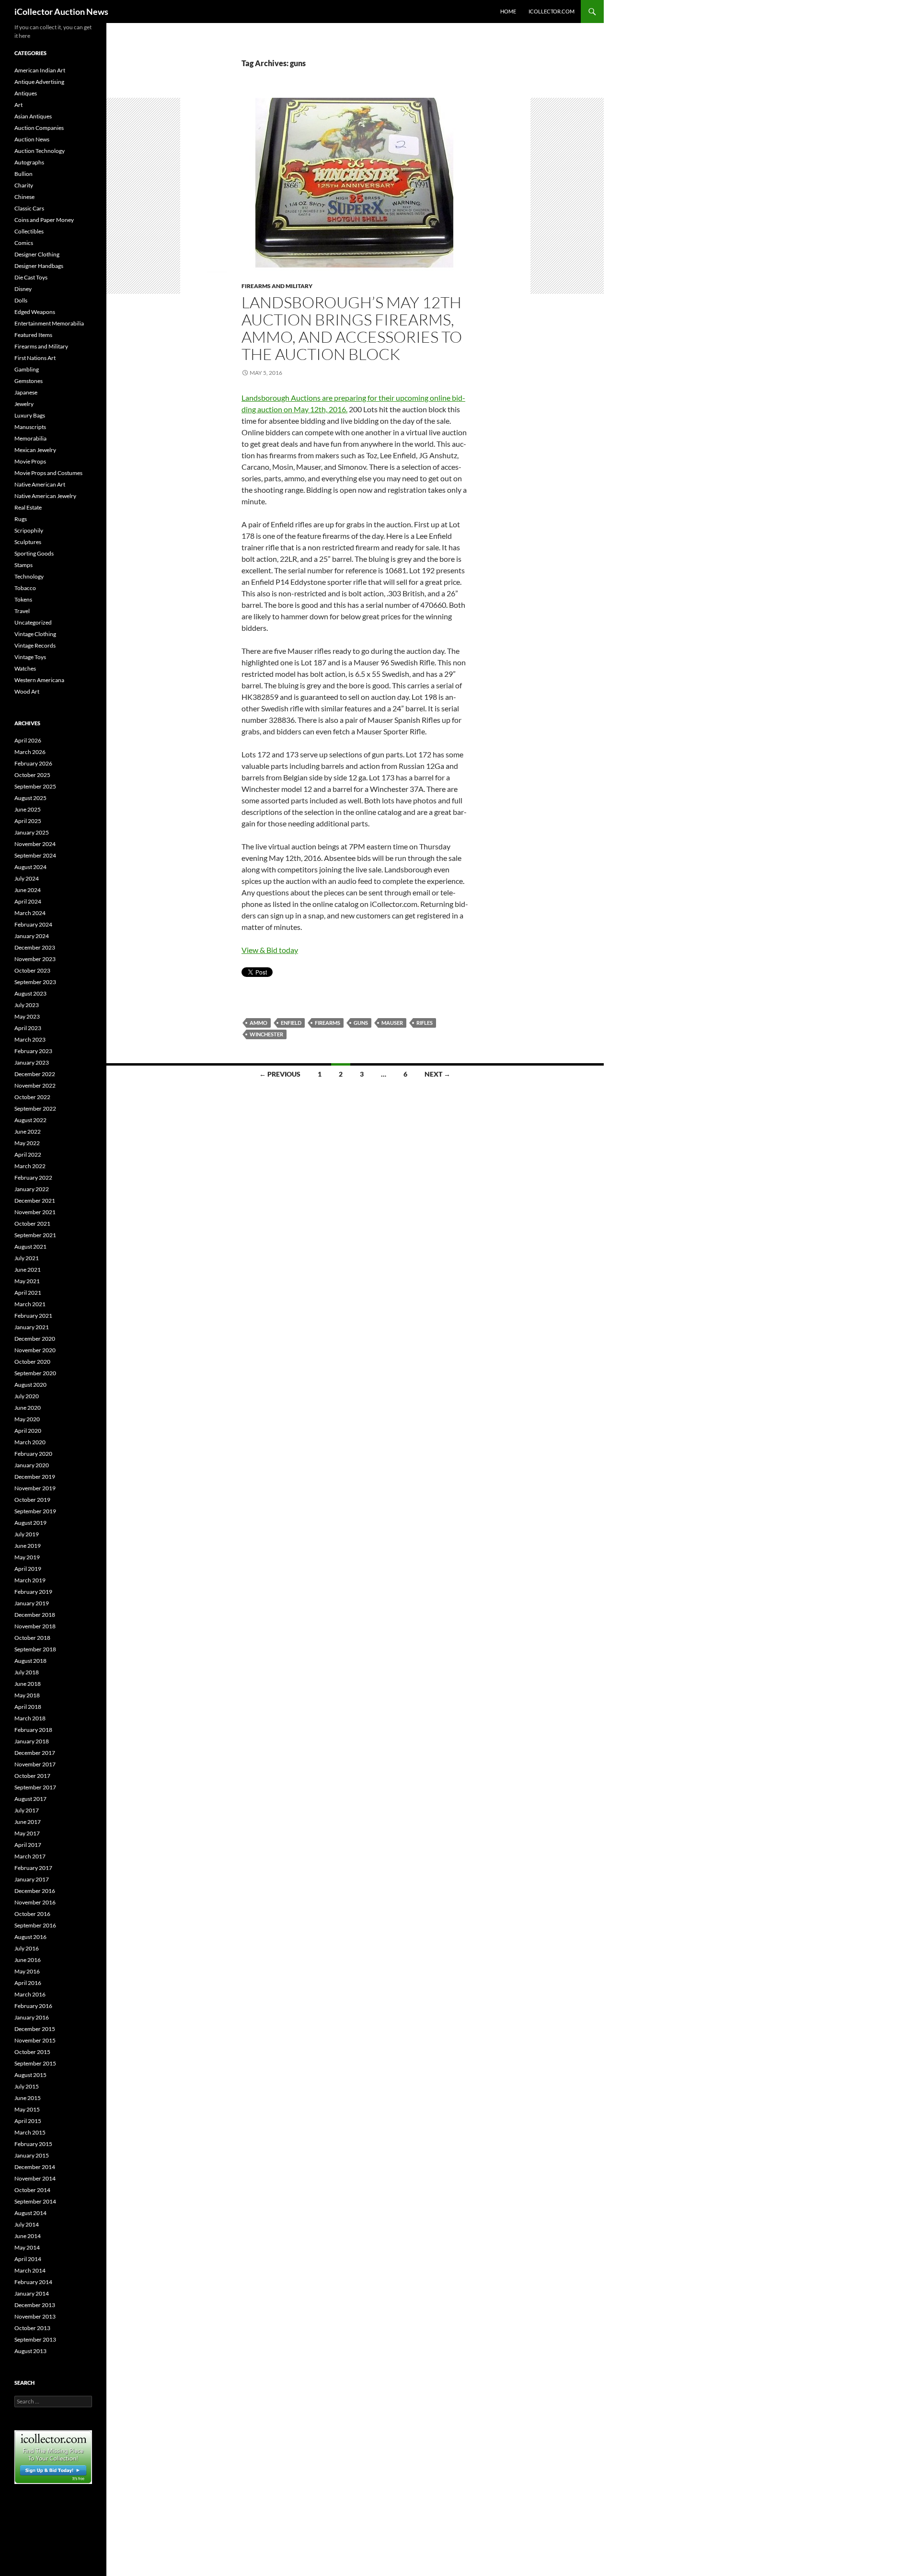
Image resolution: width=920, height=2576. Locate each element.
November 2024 (35, 844)
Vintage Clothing (35, 634)
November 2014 (35, 2178)
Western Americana (39, 680)
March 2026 (30, 752)
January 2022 (32, 1189)
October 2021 (32, 1224)
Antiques (26, 93)
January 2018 (32, 1741)
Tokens (23, 599)
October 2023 (32, 970)
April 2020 (28, 1431)
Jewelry (24, 404)
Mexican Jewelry (35, 450)
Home (508, 11)
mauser (392, 1023)
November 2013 (35, 2316)
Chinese (24, 197)
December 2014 (35, 2167)
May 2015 (27, 2109)
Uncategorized (33, 622)
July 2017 (27, 1810)
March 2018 (30, 1718)
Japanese (26, 392)
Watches (25, 668)
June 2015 (28, 2098)
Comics (24, 243)
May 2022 (27, 1143)
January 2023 (32, 1062)
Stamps (23, 565)
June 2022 (28, 1131)
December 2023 (35, 947)
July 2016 (27, 1948)
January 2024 (32, 936)
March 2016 (30, 1994)
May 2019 (27, 1557)
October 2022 (32, 1097)
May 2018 (27, 1695)
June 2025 (28, 809)
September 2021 (35, 1235)
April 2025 (28, 821)
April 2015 (28, 2121)
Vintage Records (35, 645)
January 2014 (32, 2293)
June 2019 (28, 1546)
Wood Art (27, 691)
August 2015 (30, 2075)
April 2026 (28, 740)
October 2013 (32, 2328)
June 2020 (28, 1408)
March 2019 (30, 1580)
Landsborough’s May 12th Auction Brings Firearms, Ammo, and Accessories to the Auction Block (352, 328)
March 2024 (30, 913)
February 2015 (33, 2144)
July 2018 (27, 1672)
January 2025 (32, 832)
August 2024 (30, 867)
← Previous (280, 1074)
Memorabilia (30, 438)
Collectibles (29, 231)
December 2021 (35, 1201)
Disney (23, 289)
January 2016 (32, 2017)
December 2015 (35, 2029)
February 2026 (33, 763)
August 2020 (30, 1385)
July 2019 (27, 1534)
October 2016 (32, 1914)
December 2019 (35, 1477)
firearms (328, 1023)
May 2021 (27, 1281)
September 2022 (35, 1108)
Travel (22, 611)
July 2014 (27, 2224)
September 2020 (35, 1373)
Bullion (23, 174)
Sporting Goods (34, 553)
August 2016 (30, 1937)
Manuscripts (30, 427)
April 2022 (28, 1155)
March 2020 (30, 1442)
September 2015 (35, 2063)
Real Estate (28, 507)
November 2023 (35, 959)
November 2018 (35, 1626)
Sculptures (28, 542)
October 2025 (32, 775)
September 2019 (35, 1511)
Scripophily (29, 530)
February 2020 (33, 1454)
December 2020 (35, 1339)
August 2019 (30, 1523)
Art (18, 105)
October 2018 (32, 1638)
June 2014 (28, 2236)
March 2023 (30, 1039)
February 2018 (33, 1730)
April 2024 (28, 901)
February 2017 (33, 1868)
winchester (266, 1034)
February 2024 (33, 924)
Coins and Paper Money (44, 220)
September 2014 (35, 2201)
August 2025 (30, 798)
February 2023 (33, 1051)
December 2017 (35, 1753)
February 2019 (33, 1592)
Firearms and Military (277, 286)
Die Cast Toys (31, 277)
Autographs (29, 162)
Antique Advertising (39, 82)
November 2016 (35, 1902)
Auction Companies (39, 128)
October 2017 (32, 1776)
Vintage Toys (30, 657)
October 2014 (32, 2190)
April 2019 (28, 1569)
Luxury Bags (30, 415)
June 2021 (28, 1270)
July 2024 (27, 878)
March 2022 (30, 1166)
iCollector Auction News (61, 12)
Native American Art (40, 484)
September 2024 (35, 855)
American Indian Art (40, 70)
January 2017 (32, 1879)
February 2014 (33, 2282)
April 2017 (28, 1845)
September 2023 (35, 982)
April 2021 (28, 1293)
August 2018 (30, 1661)
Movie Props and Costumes (48, 473)
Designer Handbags (39, 266)
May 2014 (27, 2247)
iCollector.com (552, 11)
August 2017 (30, 1799)
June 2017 (28, 1822)
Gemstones (29, 381)
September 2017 (35, 1787)
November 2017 (35, 1764)
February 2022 (33, 1178)
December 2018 (35, 1615)
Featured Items (33, 335)
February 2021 (33, 1316)
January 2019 (32, 1603)
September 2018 (35, 1649)
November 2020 (35, 1350)
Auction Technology (40, 151)
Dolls (21, 300)
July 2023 (27, 1005)
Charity (24, 185)
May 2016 (27, 1971)
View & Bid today (270, 950)
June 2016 (28, 1960)
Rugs (21, 519)
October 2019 (32, 1500)
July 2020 (27, 1396)
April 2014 (28, 2259)
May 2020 (27, 1419)
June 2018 (28, 1684)
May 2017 (27, 1833)
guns (361, 1023)
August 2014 (30, 2213)
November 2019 (35, 1488)
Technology (29, 576)
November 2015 (35, 2040)
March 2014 (30, 2270)
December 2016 (35, 1891)
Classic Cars (29, 208)
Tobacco (25, 588)
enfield (291, 1023)
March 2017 (30, 1856)
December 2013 (35, 2305)
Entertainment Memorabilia (49, 323)
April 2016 (28, 1983)
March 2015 (30, 2132)
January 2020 (32, 1465)
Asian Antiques (33, 116)
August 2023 (30, 993)
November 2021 (35, 1212)
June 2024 (28, 890)
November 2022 (35, 1085)
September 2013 (35, 2339)
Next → (437, 1074)
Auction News (32, 139)
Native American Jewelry (45, 496)
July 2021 (27, 1258)
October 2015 (32, 2052)
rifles (425, 1023)
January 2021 (32, 1327)
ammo (259, 1023)
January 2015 (32, 2155)
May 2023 (27, 1016)
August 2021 (30, 1247)
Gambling (27, 369)
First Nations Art (35, 358)
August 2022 (30, 1120)
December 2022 (35, 1074)
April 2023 (28, 1028)
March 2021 (30, 1304)
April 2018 (28, 1707)
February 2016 (33, 2006)
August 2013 (30, 2351)
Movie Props (30, 461)
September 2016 (35, 1925)
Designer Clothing (37, 254)
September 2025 (35, 786)
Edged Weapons (35, 312)
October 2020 (32, 1362)
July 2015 (27, 2086)
